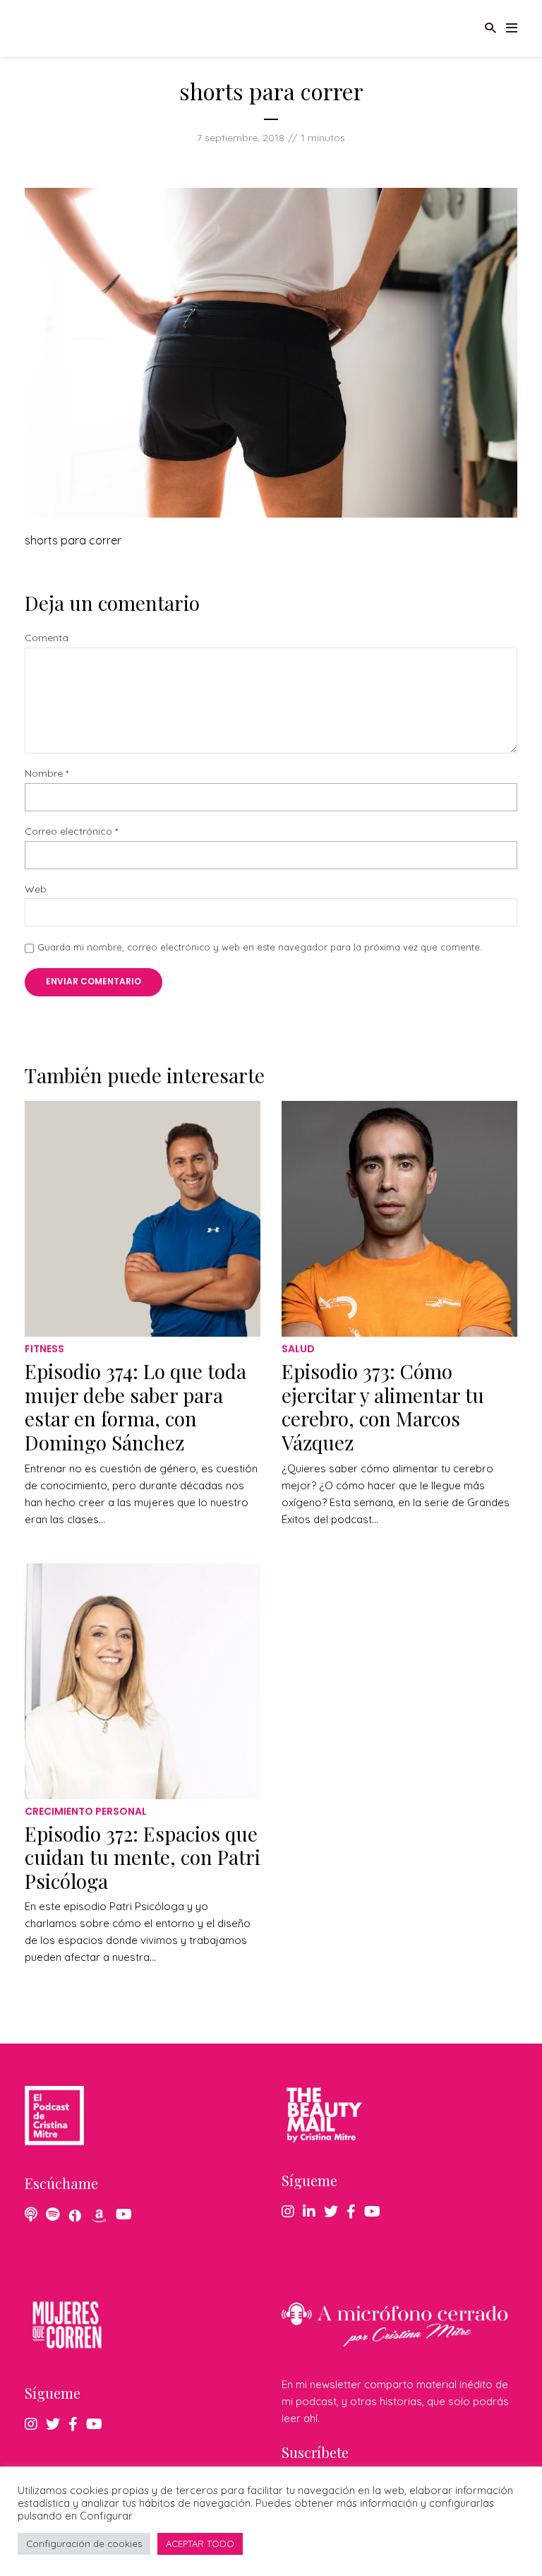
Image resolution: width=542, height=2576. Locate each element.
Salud (298, 1349)
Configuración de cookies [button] (84, 2544)
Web (36, 889)
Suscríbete (315, 2452)
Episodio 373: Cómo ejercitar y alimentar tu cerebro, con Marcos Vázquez (383, 1407)
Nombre (47, 774)
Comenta (47, 638)
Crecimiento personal (86, 1811)
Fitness (44, 1349)
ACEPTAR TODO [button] (200, 2544)
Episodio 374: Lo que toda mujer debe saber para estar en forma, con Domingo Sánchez (135, 1407)
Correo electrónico (71, 831)
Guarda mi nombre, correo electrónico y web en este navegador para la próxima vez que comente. (260, 947)
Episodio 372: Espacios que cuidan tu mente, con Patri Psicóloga (143, 1857)
